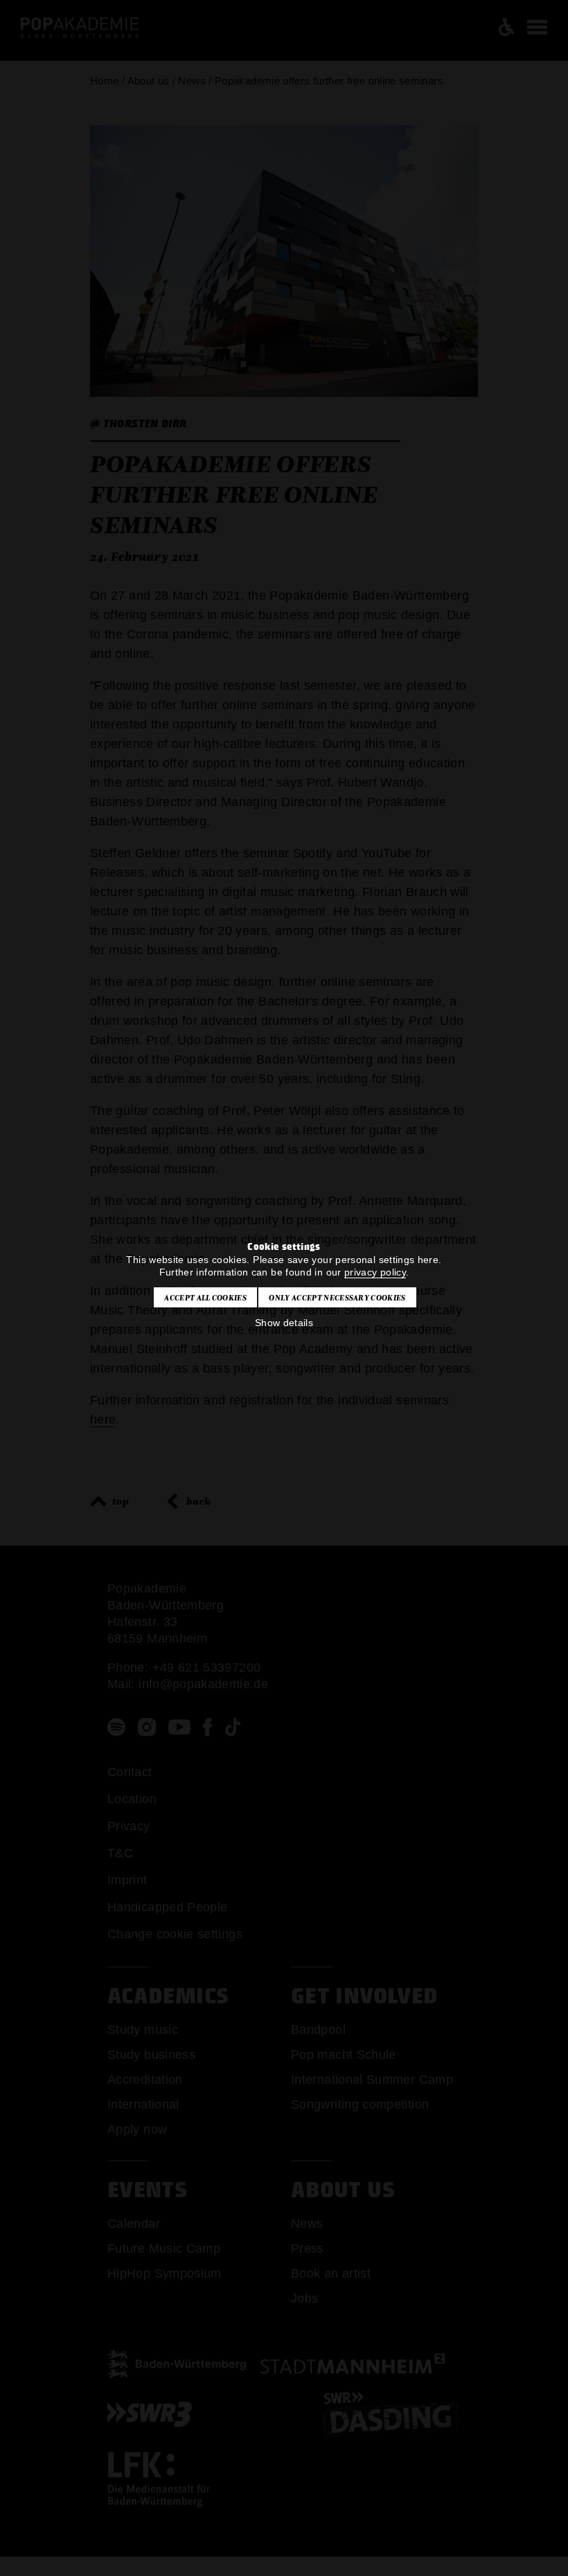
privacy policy (375, 1272)
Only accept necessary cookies (337, 1298)
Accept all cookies (205, 1298)
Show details (284, 1323)
